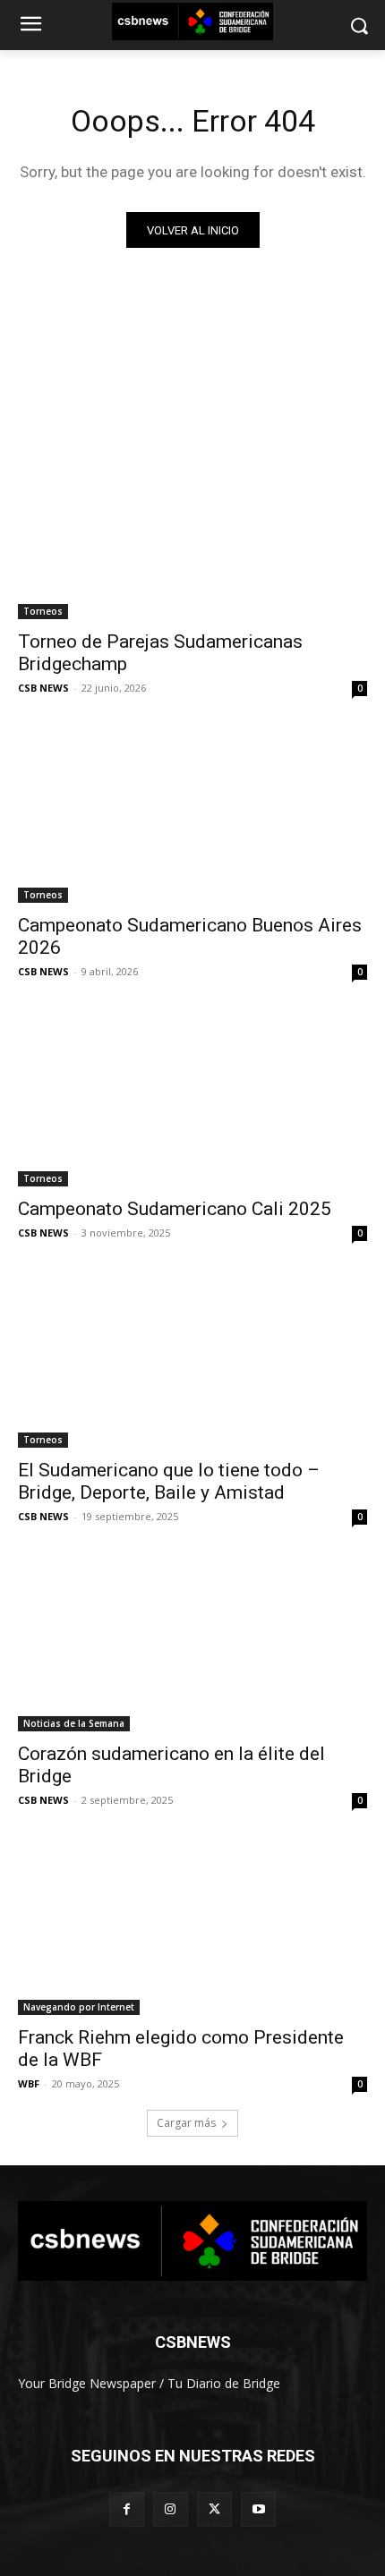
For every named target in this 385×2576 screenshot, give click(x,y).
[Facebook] (127, 2509)
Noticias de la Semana (74, 1723)
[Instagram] (171, 2509)
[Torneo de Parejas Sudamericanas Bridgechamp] (192, 532)
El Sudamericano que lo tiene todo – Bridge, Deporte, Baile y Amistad (169, 1481)
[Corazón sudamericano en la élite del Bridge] (192, 1644)
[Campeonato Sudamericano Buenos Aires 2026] (192, 816)
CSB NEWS (43, 688)
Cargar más (186, 2123)
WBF (29, 2083)
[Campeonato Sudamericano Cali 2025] (192, 1099)
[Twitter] (214, 2509)
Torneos (43, 611)
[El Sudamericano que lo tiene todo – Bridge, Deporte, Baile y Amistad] (192, 1360)
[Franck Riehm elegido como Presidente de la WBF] (192, 1928)
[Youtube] (258, 2509)
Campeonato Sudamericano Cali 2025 (175, 1209)
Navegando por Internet (79, 2007)
